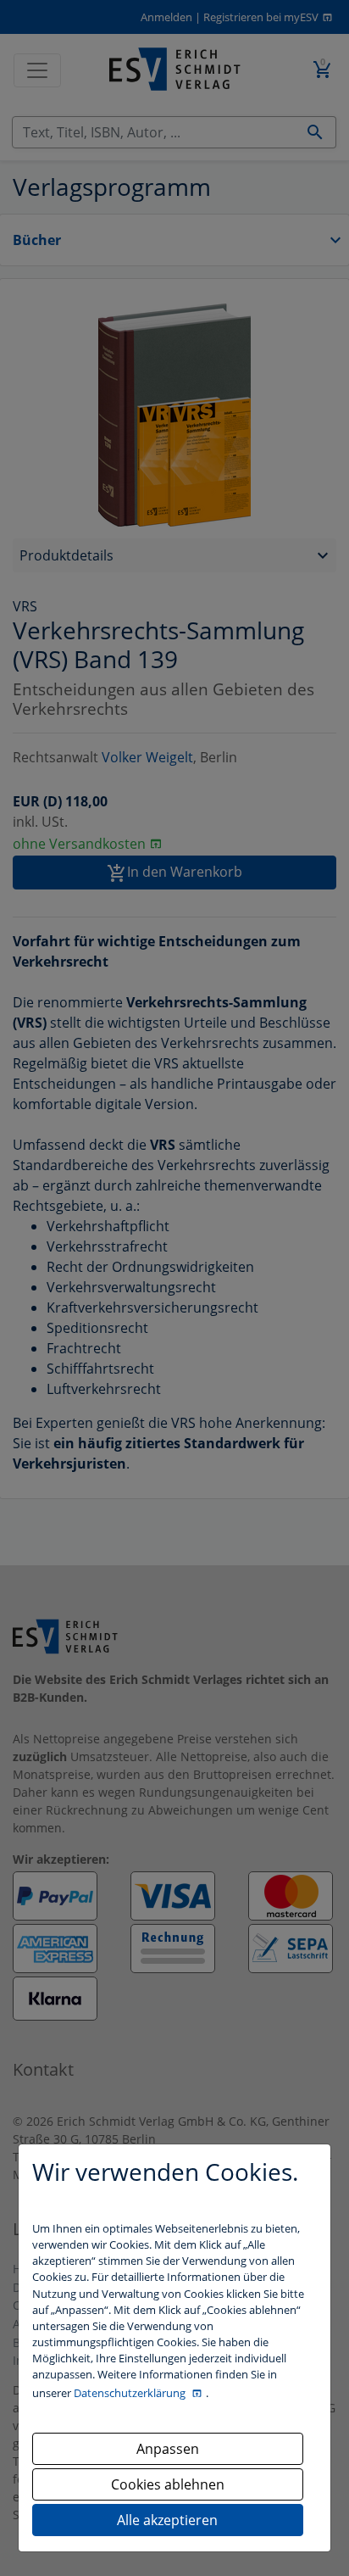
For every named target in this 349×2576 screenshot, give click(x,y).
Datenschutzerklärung (131, 2393)
